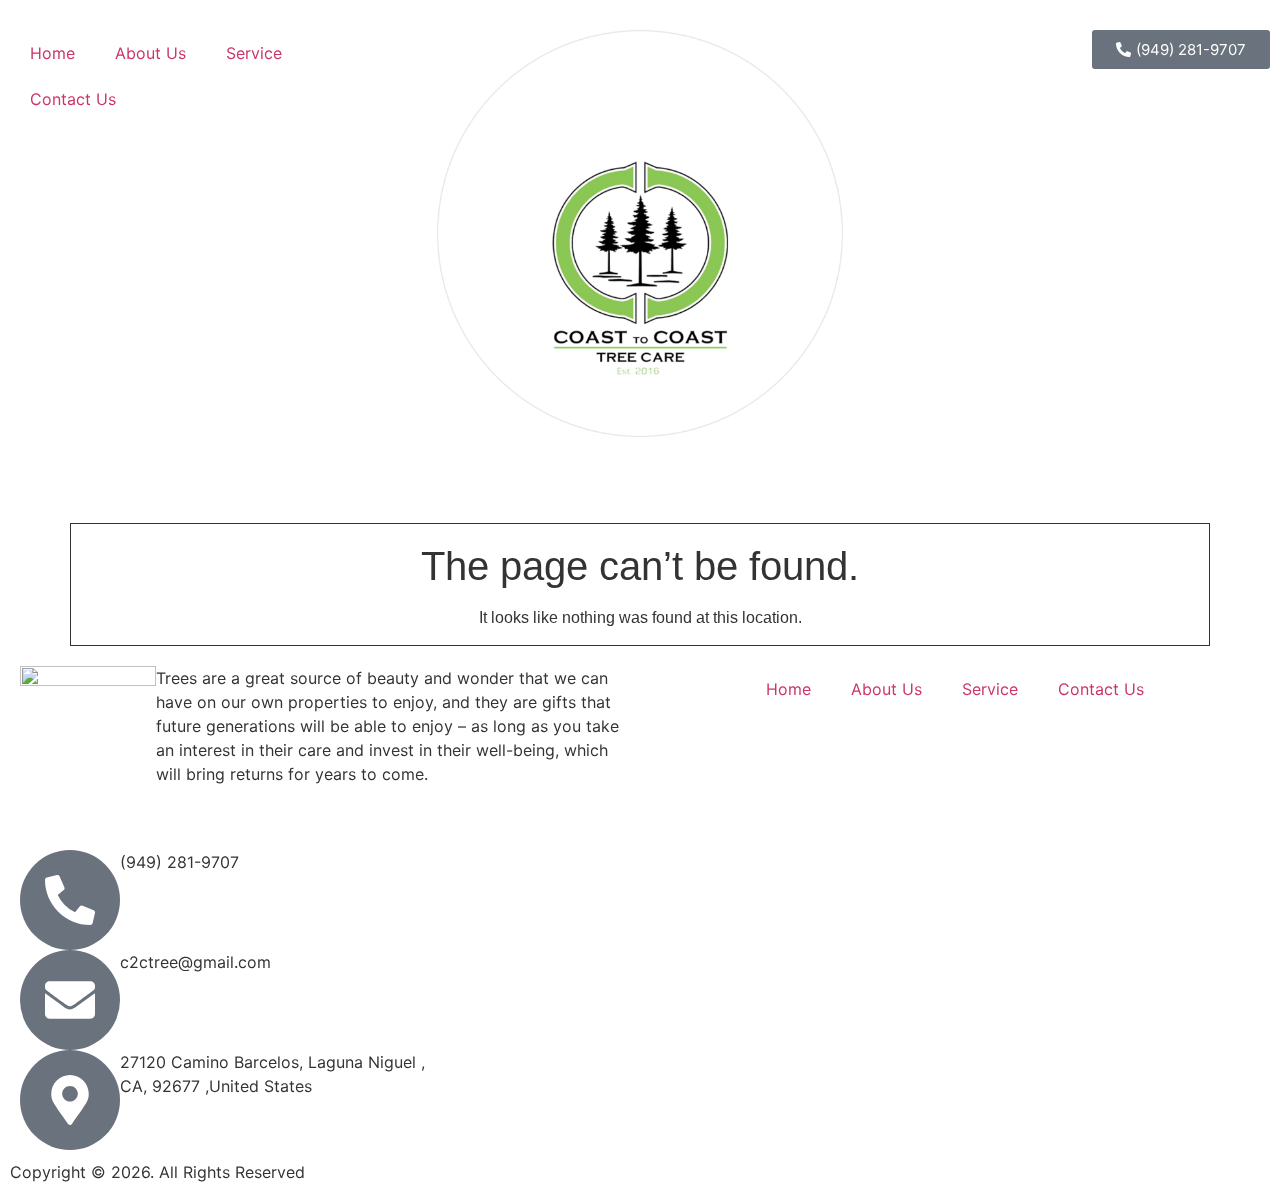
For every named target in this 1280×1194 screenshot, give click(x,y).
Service (254, 53)
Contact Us (73, 99)
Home (52, 53)
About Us (150, 53)
